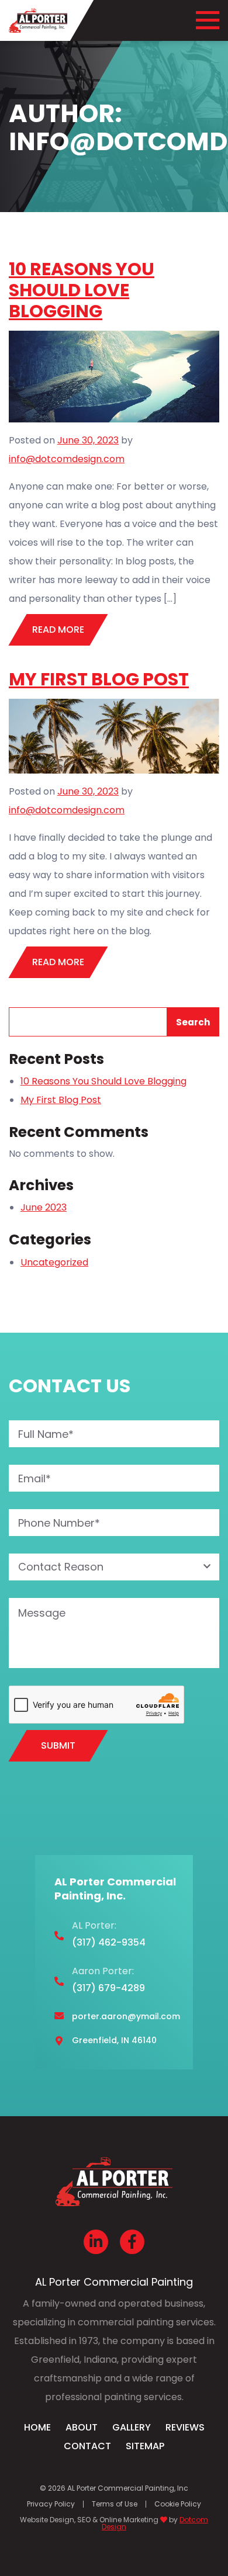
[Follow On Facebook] (132, 2242)
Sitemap (145, 2446)
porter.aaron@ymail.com (126, 2016)
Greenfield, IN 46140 (114, 2040)
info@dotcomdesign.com (67, 459)
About (82, 2427)
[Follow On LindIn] (96, 2242)
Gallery (132, 2427)
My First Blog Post (99, 679)
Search (193, 1022)
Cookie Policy (178, 2504)
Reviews (185, 2427)
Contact (87, 2446)
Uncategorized (54, 1262)
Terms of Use (115, 2504)
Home (37, 2427)
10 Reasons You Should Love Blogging (82, 290)
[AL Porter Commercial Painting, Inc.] (38, 20)
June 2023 (44, 1207)
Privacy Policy (51, 2504)
